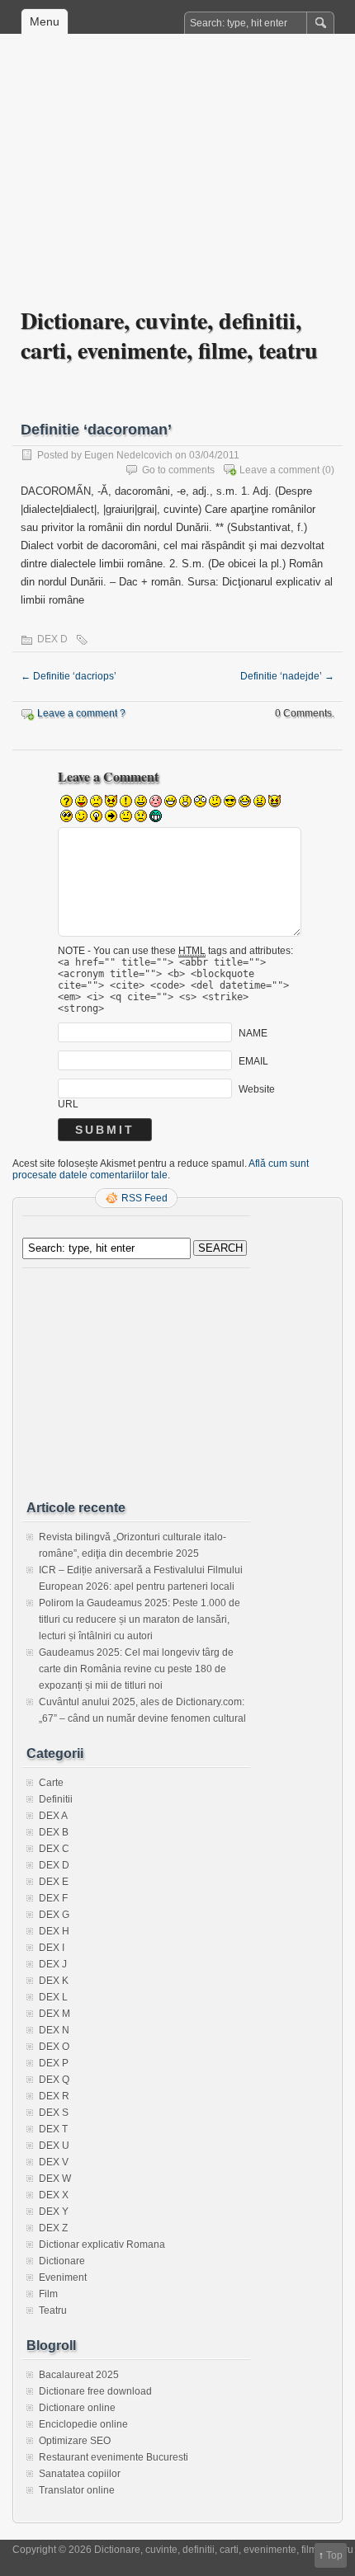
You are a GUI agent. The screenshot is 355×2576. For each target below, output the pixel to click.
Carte (51, 1783)
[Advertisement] (177, 182)
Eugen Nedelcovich (128, 455)
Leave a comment (279, 470)
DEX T (53, 2129)
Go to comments (178, 470)
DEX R (54, 2096)
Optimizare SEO (75, 2441)
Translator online (77, 2490)
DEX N (54, 2030)
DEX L (53, 1997)
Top (334, 2555)
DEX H (54, 1931)
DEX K (54, 1981)
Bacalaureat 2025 (79, 2375)
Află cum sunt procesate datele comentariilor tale (161, 1169)
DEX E (54, 1882)
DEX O (54, 2047)
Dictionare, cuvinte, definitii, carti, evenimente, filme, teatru (169, 335)
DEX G (54, 1915)
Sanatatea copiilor (80, 2474)
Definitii (56, 1799)
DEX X (54, 2195)
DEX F (53, 1898)
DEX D (52, 639)
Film (48, 2294)
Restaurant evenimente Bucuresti (114, 2457)
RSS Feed (144, 1198)
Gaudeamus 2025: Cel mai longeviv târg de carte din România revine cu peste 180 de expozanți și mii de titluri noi (136, 1669)
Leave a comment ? (81, 713)
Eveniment (63, 2278)
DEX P (54, 2063)
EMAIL (253, 1061)
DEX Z (53, 2228)
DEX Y (54, 2212)
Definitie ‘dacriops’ (69, 676)
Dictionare (62, 2261)
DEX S (54, 2113)
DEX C (54, 1849)
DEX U (54, 2146)
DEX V (54, 2162)
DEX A (53, 1816)
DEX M (54, 2014)
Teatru (53, 2310)
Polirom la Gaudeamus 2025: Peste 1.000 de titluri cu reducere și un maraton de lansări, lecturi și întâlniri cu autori (140, 1619)
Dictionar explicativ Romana (102, 2245)
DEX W (55, 2179)
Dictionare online (77, 2408)
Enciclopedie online (83, 2424)
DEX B (54, 1832)
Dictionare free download (95, 2391)
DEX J (53, 1964)
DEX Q (54, 2080)
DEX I (52, 1948)
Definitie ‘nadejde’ (287, 676)
